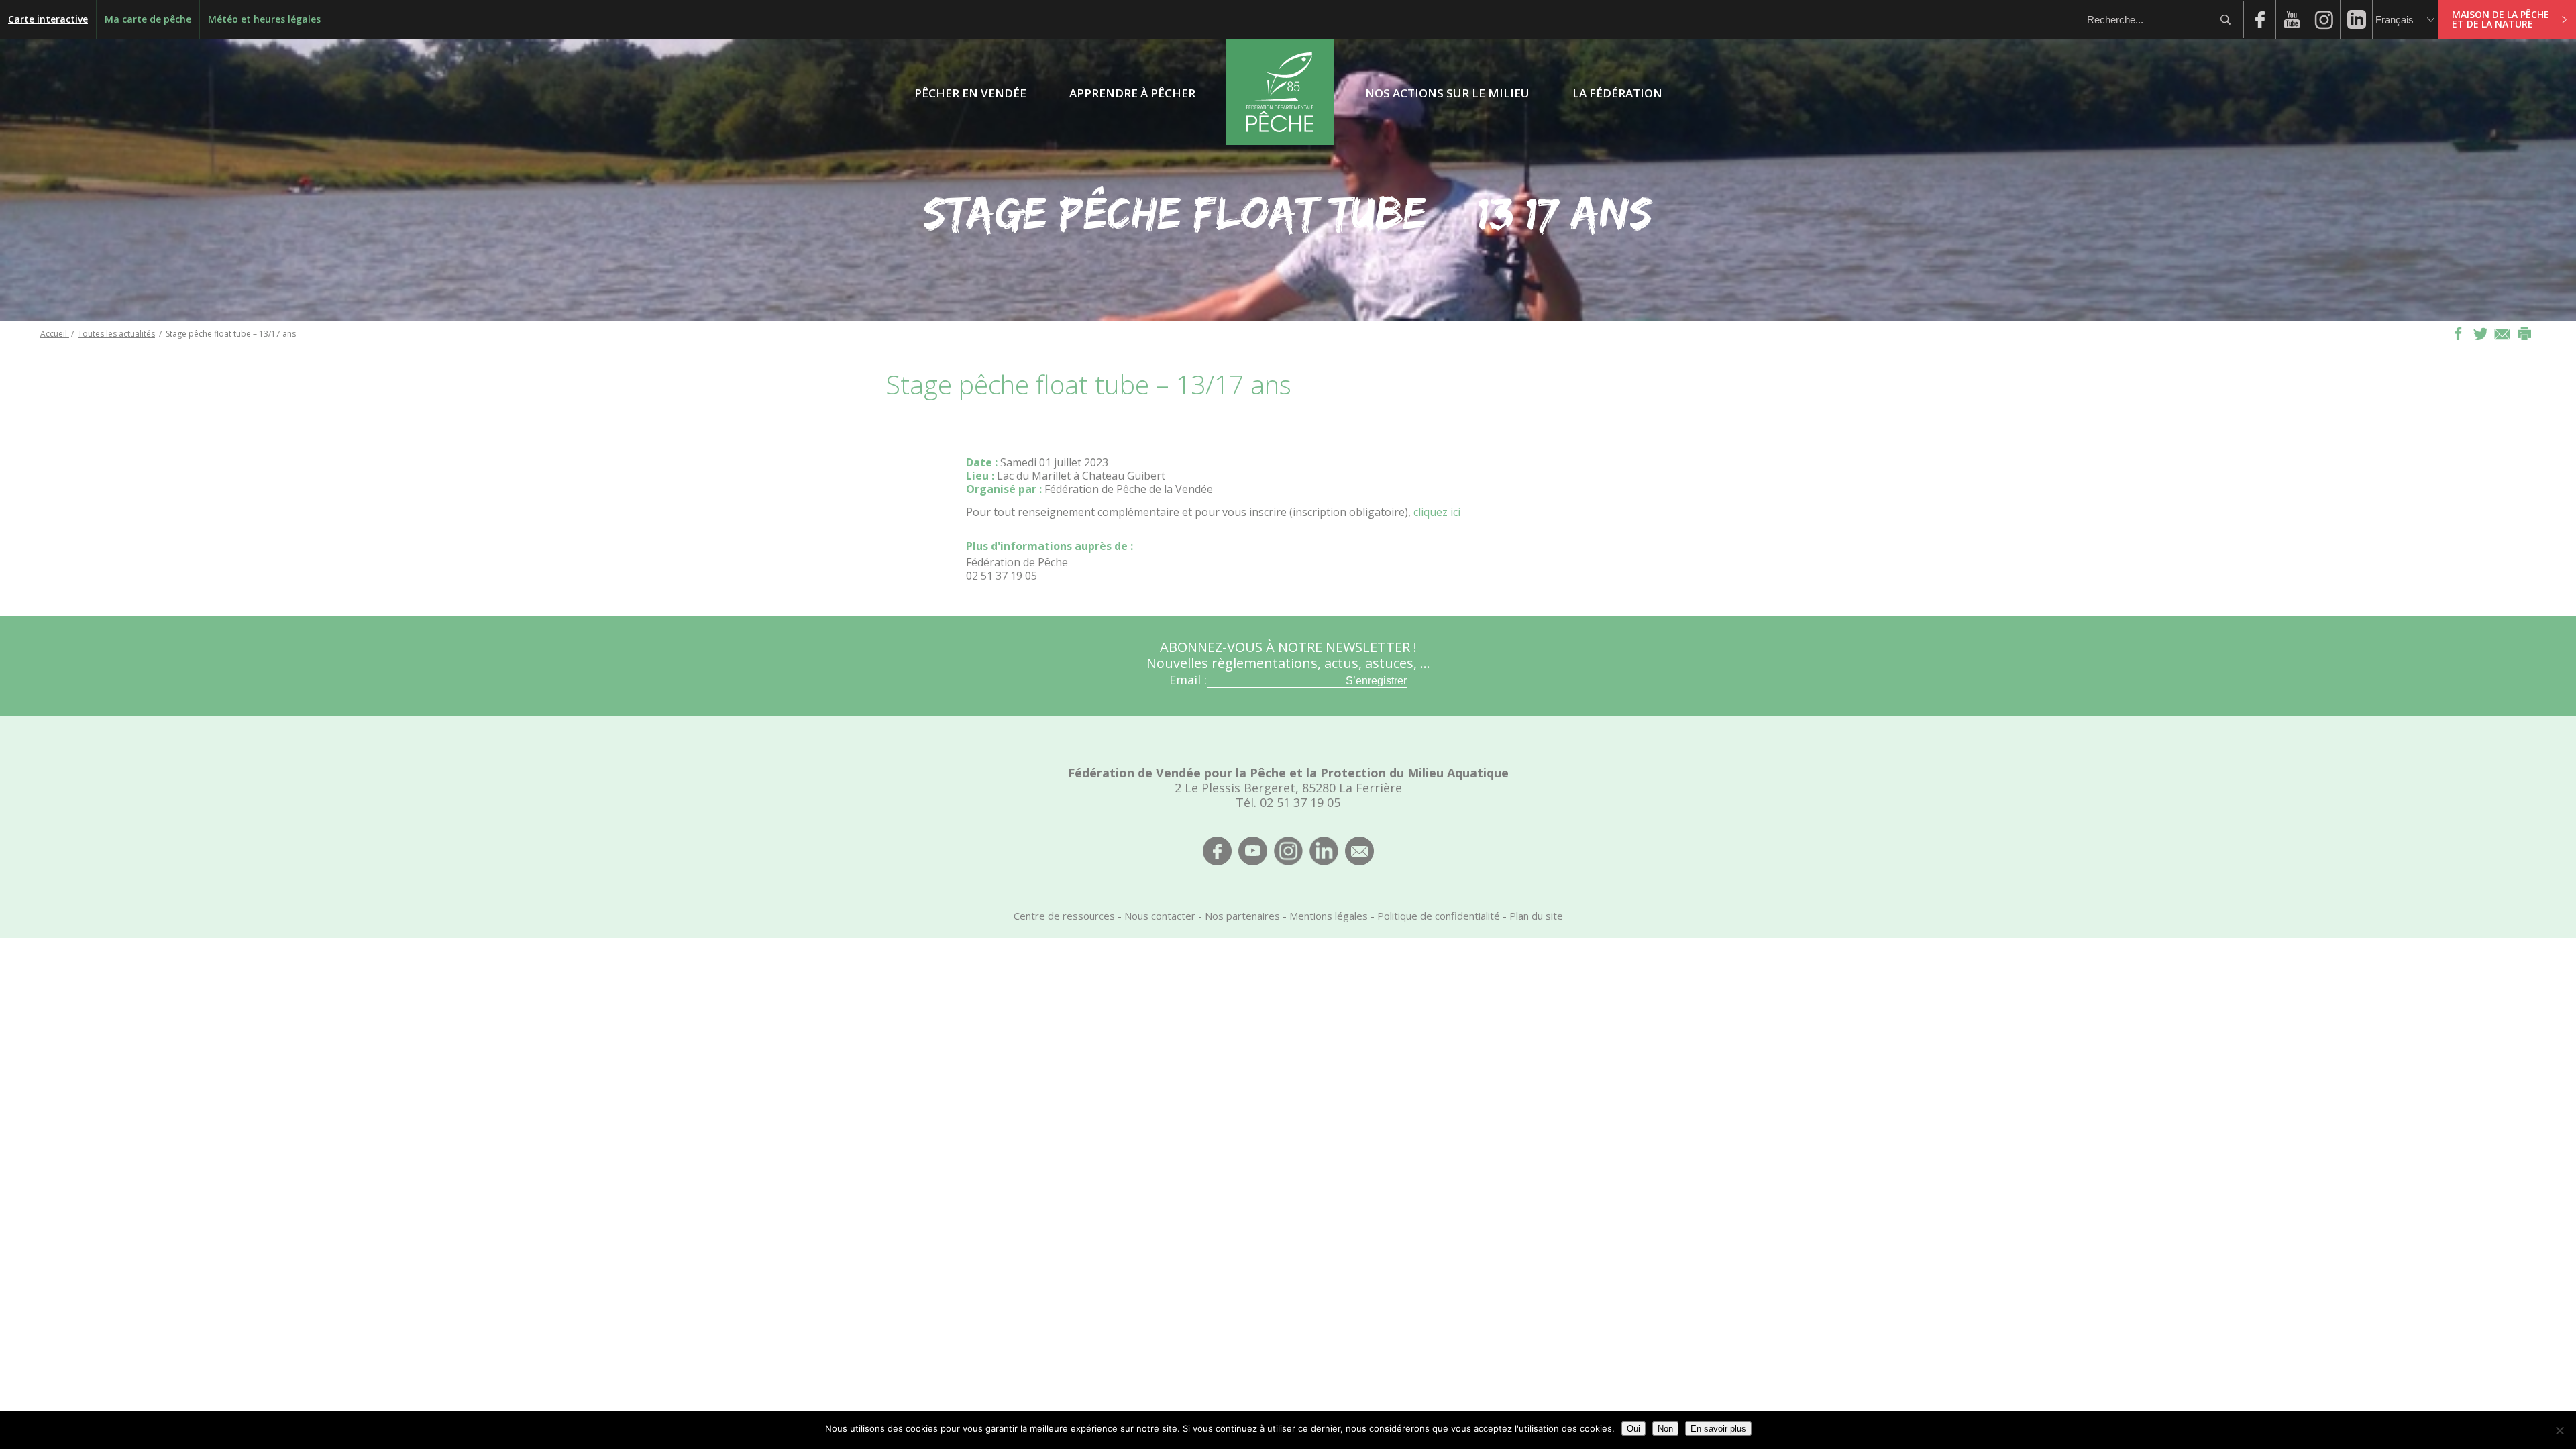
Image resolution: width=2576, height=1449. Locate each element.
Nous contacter (1160, 916)
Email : (1188, 680)
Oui (1633, 1429)
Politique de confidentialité (1439, 916)
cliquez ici (1437, 512)
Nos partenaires (1242, 916)
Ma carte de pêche (148, 19)
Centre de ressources (1064, 916)
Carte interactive (48, 19)
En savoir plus (1718, 1429)
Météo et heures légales (264, 19)
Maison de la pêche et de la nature (2501, 19)
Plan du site (1536, 916)
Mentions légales (1329, 916)
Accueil (55, 334)
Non (1665, 1429)
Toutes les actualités (116, 334)
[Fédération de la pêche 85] (1280, 141)
